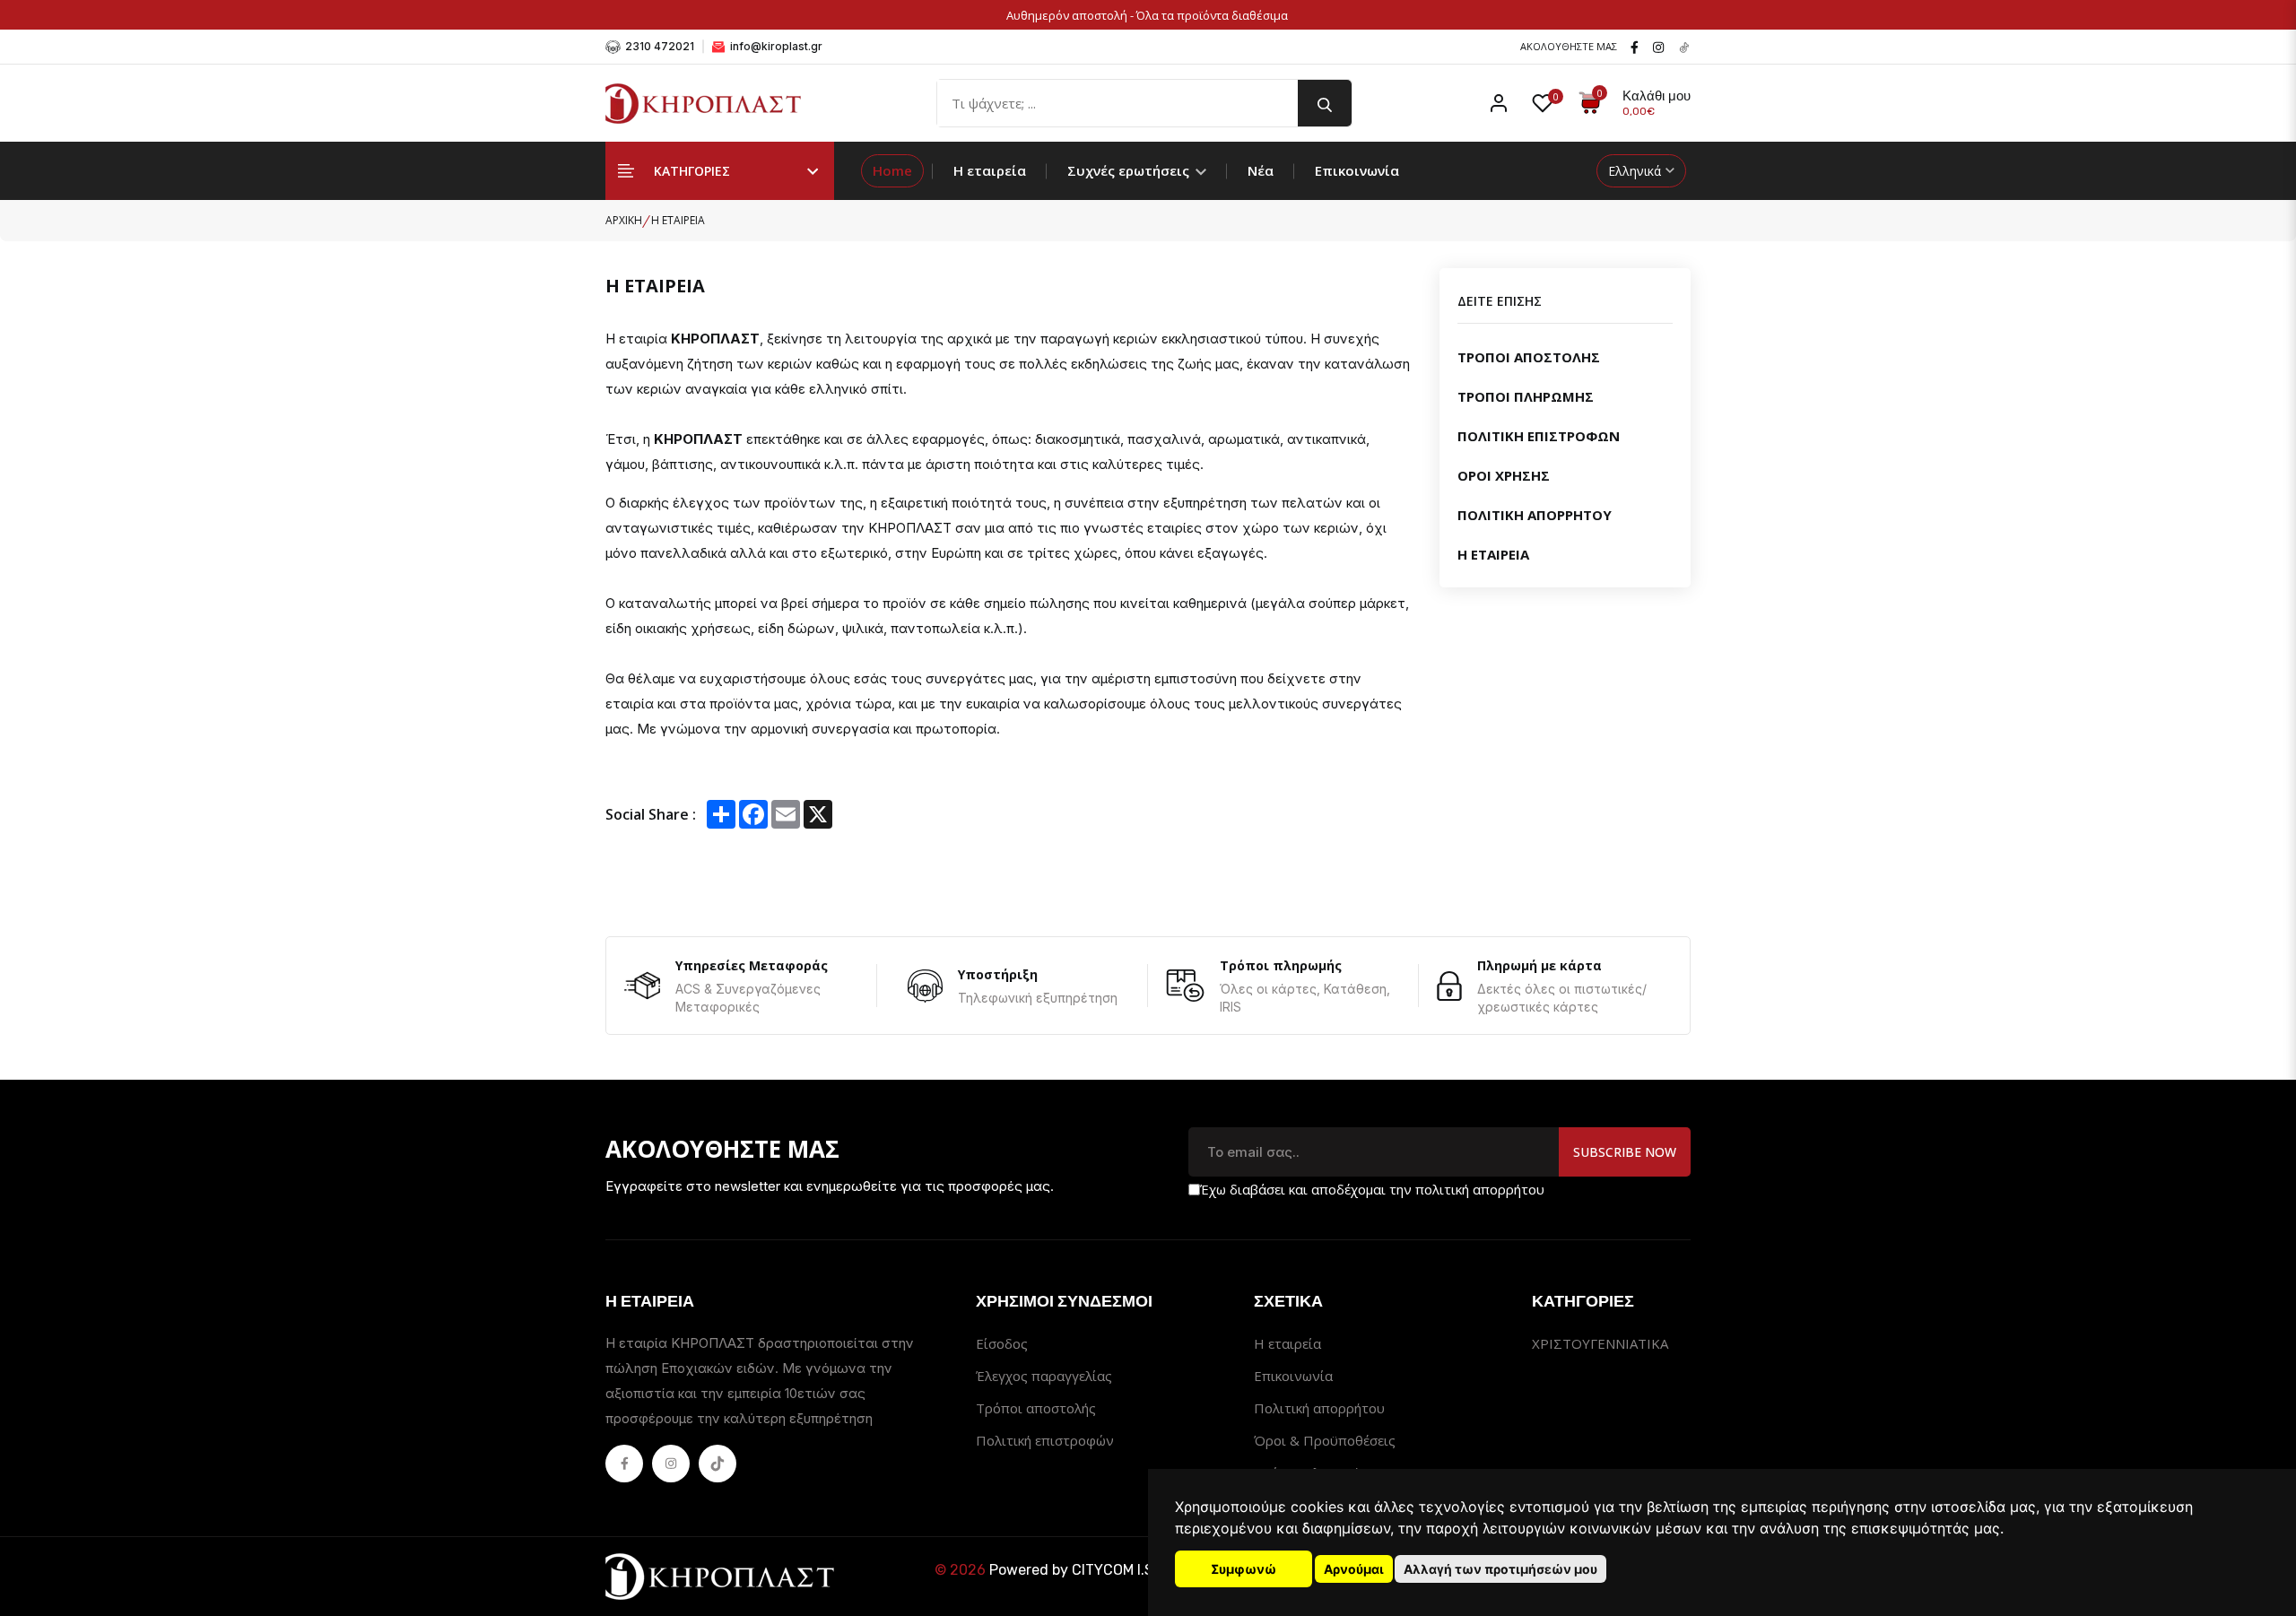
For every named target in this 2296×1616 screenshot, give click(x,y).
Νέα (1261, 170)
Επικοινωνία (1357, 170)
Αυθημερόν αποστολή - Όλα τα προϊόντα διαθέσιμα (1148, 15)
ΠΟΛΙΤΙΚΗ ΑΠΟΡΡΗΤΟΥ (1535, 515)
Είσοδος (1002, 1343)
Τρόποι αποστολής (1036, 1408)
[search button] (1325, 103)
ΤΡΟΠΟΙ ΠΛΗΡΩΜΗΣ (1526, 396)
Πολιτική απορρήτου (1319, 1408)
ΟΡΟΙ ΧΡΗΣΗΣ (1504, 475)
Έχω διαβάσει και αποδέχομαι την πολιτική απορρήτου (1372, 1189)
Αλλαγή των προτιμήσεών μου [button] (1500, 1569)
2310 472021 (658, 46)
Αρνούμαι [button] (1354, 1569)
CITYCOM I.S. (1114, 1570)
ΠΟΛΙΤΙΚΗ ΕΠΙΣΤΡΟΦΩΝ (1539, 436)
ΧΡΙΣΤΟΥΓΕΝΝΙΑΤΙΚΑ (1600, 1343)
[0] (1543, 103)
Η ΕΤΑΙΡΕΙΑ (1493, 554)
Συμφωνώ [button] (1244, 1569)
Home (892, 170)
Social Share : (651, 814)
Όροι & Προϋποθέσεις (1325, 1440)
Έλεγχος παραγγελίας (1044, 1376)
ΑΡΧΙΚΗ (624, 220)
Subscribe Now (1625, 1152)
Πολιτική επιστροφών (1045, 1440)
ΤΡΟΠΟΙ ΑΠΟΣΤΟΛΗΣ (1529, 357)
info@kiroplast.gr (775, 46)
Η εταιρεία (990, 170)
